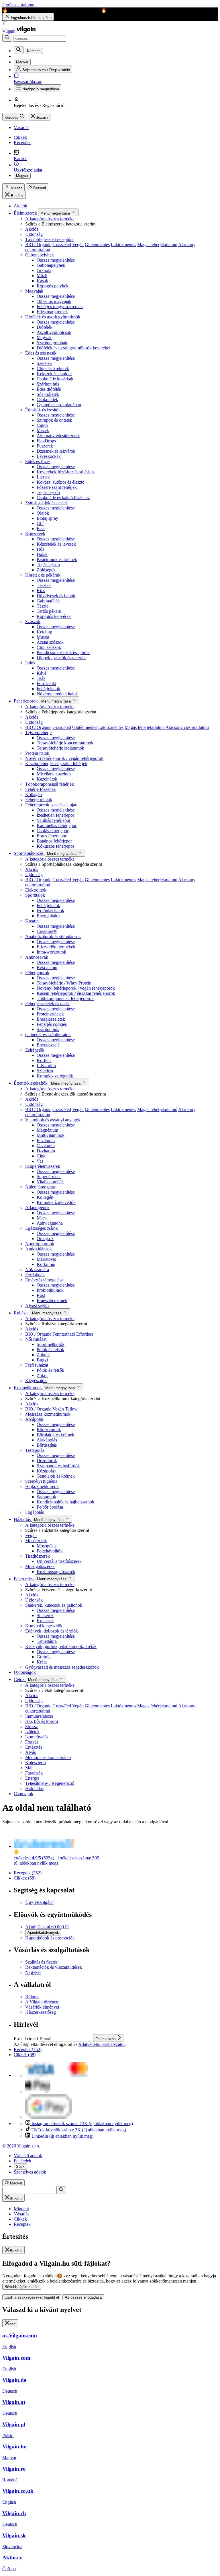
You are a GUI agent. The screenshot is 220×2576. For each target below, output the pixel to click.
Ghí (40, 523)
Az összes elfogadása (83, 2297)
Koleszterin (36, 1763)
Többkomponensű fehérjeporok (65, 998)
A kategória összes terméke (50, 219)
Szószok (33, 621)
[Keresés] (7, 38)
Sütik (20, 2167)
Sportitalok (35, 895)
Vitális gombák (50, 1182)
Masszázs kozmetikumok (48, 1414)
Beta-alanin (47, 967)
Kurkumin (46, 1264)
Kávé (42, 673)
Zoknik (43, 1355)
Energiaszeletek (51, 1019)
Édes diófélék (49, 389)
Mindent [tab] (21, 2209)
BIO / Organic (38, 245)
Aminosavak (37, 957)
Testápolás (35, 1450)
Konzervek (35, 534)
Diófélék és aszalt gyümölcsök (53, 317)
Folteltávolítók (50, 1551)
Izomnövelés (37, 1737)
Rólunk (32, 1997)
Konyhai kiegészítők (44, 1626)
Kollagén (34, 794)
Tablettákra (47, 1641)
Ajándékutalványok (43, 1932)
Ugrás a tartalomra (19, 5)
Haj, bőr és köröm (42, 1721)
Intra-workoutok (51, 952)
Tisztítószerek (38, 1556)
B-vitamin (46, 1140)
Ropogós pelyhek (53, 286)
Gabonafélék (48, 601)
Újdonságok (25, 1672)
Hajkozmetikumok (42, 1486)
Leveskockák (49, 456)
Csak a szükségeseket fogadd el (32, 2297)
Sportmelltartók (51, 1344)
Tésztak (44, 585)
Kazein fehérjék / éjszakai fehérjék (56, 763)
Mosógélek (47, 1546)
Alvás (31, 1752)
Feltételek (22, 2161)
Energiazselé (48, 1045)
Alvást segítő (37, 1306)
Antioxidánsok (39, 1249)
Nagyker (33, 1972)
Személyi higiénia (41, 1481)
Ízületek (32, 1732)
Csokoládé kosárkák (55, 379)
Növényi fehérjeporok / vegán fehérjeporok (64, 758)
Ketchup (44, 632)
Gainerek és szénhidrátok (48, 1035)
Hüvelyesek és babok (56, 596)
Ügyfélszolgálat (39, 1902)
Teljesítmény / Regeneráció (50, 1783)
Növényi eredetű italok (57, 694)
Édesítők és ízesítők (43, 410)
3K (79, 2130)
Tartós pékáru (49, 611)
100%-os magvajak (54, 301)
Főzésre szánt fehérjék (57, 487)
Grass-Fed (62, 245)
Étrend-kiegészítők (31, 1083)
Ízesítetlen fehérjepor (55, 815)
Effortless (85, 1334)
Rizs (41, 591)
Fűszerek (45, 446)
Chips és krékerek (53, 368)
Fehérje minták (39, 800)
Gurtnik (44, 1657)
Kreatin (32, 921)
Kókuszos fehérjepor (55, 846)
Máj (29, 1768)
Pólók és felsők (50, 1350)
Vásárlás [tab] (21, 2214)
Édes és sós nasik (41, 353)
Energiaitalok (49, 916)
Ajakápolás (47, 1440)
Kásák (42, 281)
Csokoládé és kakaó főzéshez (63, 498)
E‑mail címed (26, 2039)
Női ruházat (36, 1339)
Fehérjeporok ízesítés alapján (51, 805)
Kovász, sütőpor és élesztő (61, 482)
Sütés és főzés (38, 461)
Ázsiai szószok (50, 642)
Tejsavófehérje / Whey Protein (64, 983)
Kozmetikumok (28, 1388)
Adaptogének (37, 1208)
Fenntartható (64, 1334)
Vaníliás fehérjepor (54, 820)
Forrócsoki (46, 683)
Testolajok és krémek (56, 1476)
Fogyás (32, 1742)
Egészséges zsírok (42, 1228)
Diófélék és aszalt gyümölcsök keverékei (73, 348)
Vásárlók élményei (42, 2007)
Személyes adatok (30, 2172)
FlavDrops (46, 441)
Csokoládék (47, 399)
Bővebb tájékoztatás (22, 2287)
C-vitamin (46, 1146)
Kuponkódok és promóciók (50, 1938)
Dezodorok (47, 1461)
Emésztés (34, 1747)
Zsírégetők (35, 1050)
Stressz (32, 1726)
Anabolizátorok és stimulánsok (53, 936)
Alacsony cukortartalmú (187, 727)
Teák (41, 678)
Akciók (20, 206)
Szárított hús (48, 384)
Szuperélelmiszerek (43, 1166)
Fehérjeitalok (48, 689)
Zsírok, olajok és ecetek (47, 503)
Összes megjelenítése (56, 260)
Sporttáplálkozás (29, 853)
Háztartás (23, 1519)
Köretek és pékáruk (43, 575)
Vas (40, 1161)
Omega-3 (45, 1239)
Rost (41, 1295)
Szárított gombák (52, 343)
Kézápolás (46, 1471)
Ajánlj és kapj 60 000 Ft (47, 1927)
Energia (32, 1778)
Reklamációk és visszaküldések (54, 1967)
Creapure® (47, 931)
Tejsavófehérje (38, 732)
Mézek (43, 430)
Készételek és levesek (56, 544)
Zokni (42, 1375)
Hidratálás (34, 1788)
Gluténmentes (97, 245)
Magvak (44, 337)
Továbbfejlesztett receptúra (49, 239)
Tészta (43, 606)
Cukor (42, 425)
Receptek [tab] (22, 2224)
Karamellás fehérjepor (57, 825)
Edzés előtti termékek (56, 947)
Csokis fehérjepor (53, 831)
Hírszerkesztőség (41, 2012)
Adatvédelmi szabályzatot (101, 2044)
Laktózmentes (123, 245)
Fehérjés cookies (52, 1024)
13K (82, 2123)
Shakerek (45, 1615)
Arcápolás (34, 1419)
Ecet (41, 529)
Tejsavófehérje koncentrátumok (65, 743)
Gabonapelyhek (40, 255)
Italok (30, 663)
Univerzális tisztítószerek (59, 1561)
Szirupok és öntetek (54, 420)
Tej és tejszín (48, 492)
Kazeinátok (47, 779)
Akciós (32, 229)
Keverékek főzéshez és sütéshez (66, 472)
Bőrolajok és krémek (55, 1435)
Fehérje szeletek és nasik (47, 1004)
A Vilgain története (42, 2002)
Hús (40, 549)
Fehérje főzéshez (40, 789)
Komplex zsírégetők (55, 1076)
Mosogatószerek (40, 1566)
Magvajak (34, 291)
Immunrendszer (39, 1716)
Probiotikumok (50, 1290)
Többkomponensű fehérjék (50, 784)
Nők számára (37, 1269)
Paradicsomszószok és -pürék (63, 652)
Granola (44, 270)
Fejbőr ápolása (50, 1507)
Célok (20, 1679)
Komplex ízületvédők (56, 1202)
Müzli (42, 276)
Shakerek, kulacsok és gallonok (54, 1605)
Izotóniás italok (50, 911)
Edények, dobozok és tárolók (52, 1631)
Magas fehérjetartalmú (157, 245)
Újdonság (34, 234)
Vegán (78, 245)
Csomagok (23, 1794)
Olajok (43, 513)
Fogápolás (35, 1512)
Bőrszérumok (49, 1430)
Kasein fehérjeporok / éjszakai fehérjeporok (76, 993)
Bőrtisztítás (47, 1445)
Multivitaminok (51, 1135)
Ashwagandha (50, 1223)
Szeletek (44, 363)
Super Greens (49, 1177)
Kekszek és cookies (54, 374)
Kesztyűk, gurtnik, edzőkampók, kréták (61, 1646)
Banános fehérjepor (54, 841)
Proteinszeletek (50, 1014)
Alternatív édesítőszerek (58, 436)
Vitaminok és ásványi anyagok (53, 1120)
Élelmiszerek (26, 213)
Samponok (46, 1497)
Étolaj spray (47, 518)
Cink (41, 1156)
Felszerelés (24, 1579)
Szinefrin (45, 1071)
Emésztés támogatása (44, 1280)
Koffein (44, 1060)
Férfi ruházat (37, 1365)
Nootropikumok (40, 1244)
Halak (42, 554)
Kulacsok (45, 1621)
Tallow (71, 1409)
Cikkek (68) (25, 1878)
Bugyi (42, 1360)
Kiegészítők (36, 1381)
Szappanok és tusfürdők (58, 1466)
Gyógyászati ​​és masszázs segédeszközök (62, 1667)
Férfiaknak (35, 1275)
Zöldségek (46, 570)
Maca (42, 1218)
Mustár (43, 637)
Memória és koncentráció (48, 1757)
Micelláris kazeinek (54, 774)
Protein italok (37, 753)
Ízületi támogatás (40, 1187)
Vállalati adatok (28, 2156)
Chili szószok (49, 647)
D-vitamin (46, 1151)
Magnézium (47, 1130)
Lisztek (43, 477)
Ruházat (22, 1313)
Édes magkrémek (52, 312)
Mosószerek (36, 1541)
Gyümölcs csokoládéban (59, 405)
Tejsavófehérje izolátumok (60, 748)
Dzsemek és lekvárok (56, 451)
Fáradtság (34, 1773)
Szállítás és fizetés (41, 1962)
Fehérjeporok (26, 701)
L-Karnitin (46, 1066)
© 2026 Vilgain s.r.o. (21, 2146)
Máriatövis (46, 1259)
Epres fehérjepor (52, 836)
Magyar (22, 176)
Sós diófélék (48, 394)
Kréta (42, 1662)
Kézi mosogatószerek (56, 1572)
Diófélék (45, 327)
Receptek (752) (28, 1873)
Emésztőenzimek (52, 1300)
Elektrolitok (36, 890)
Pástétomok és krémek (57, 560)
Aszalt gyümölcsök (54, 332)
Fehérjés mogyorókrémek (60, 307)
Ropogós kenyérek (54, 616)
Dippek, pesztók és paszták (61, 658)
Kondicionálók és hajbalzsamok (65, 1502)
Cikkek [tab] (20, 2219)
